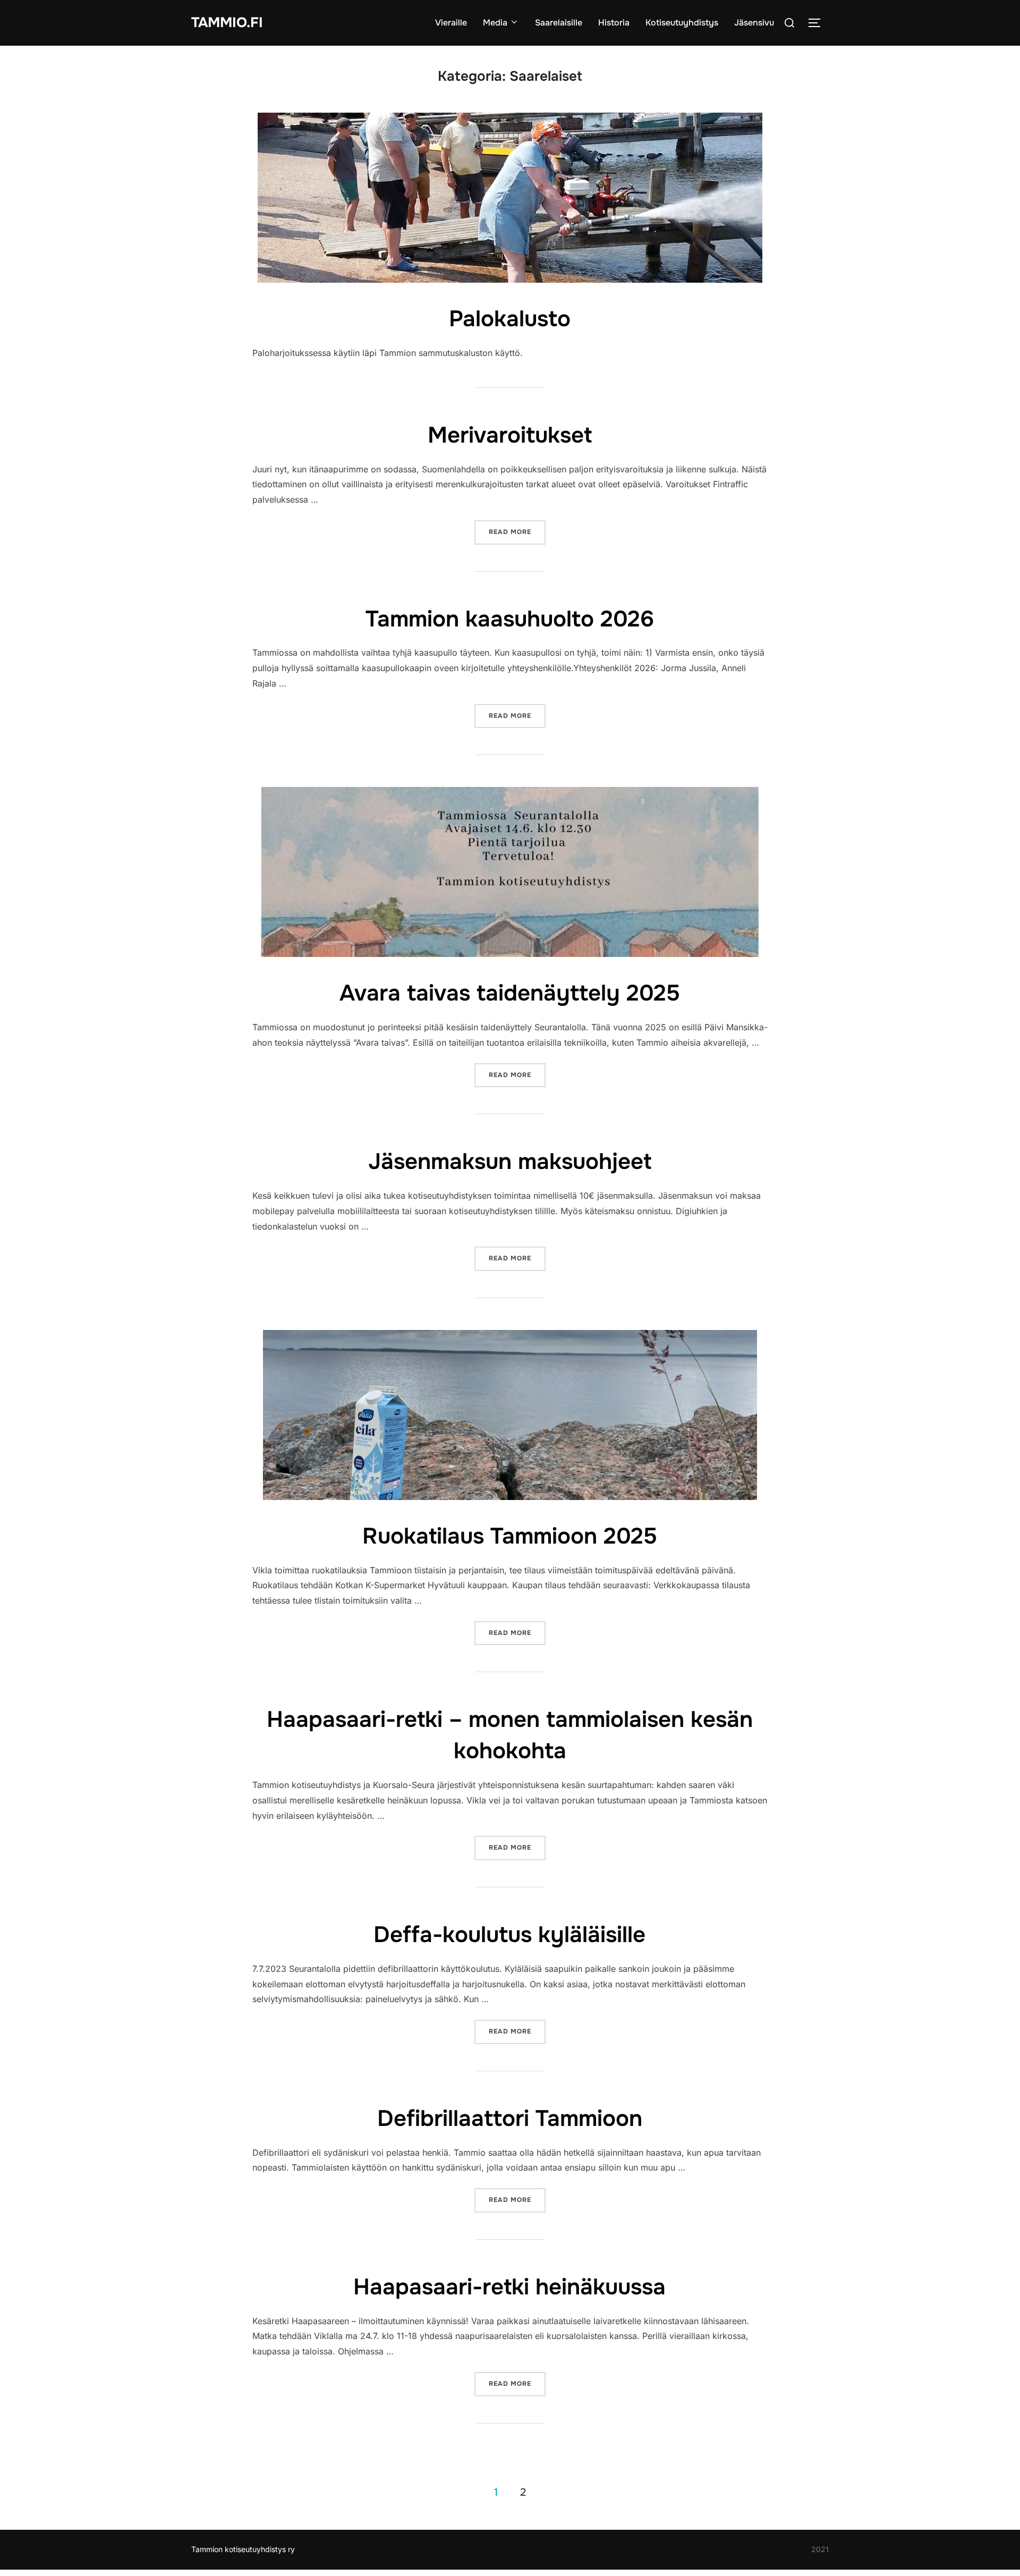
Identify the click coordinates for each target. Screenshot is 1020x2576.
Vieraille (451, 23)
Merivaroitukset (510, 435)
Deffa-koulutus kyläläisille (509, 1935)
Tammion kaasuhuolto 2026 (510, 619)
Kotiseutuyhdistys (682, 23)
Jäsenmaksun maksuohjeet (510, 1162)
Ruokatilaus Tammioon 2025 (510, 1536)
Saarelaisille (559, 23)
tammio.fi (227, 23)
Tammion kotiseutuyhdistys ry (243, 2549)
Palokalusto (510, 319)
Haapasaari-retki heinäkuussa (509, 2287)
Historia (614, 23)
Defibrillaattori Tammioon (510, 2119)
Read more (517, 532)
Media (495, 23)
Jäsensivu (754, 23)
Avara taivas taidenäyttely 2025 (510, 993)
